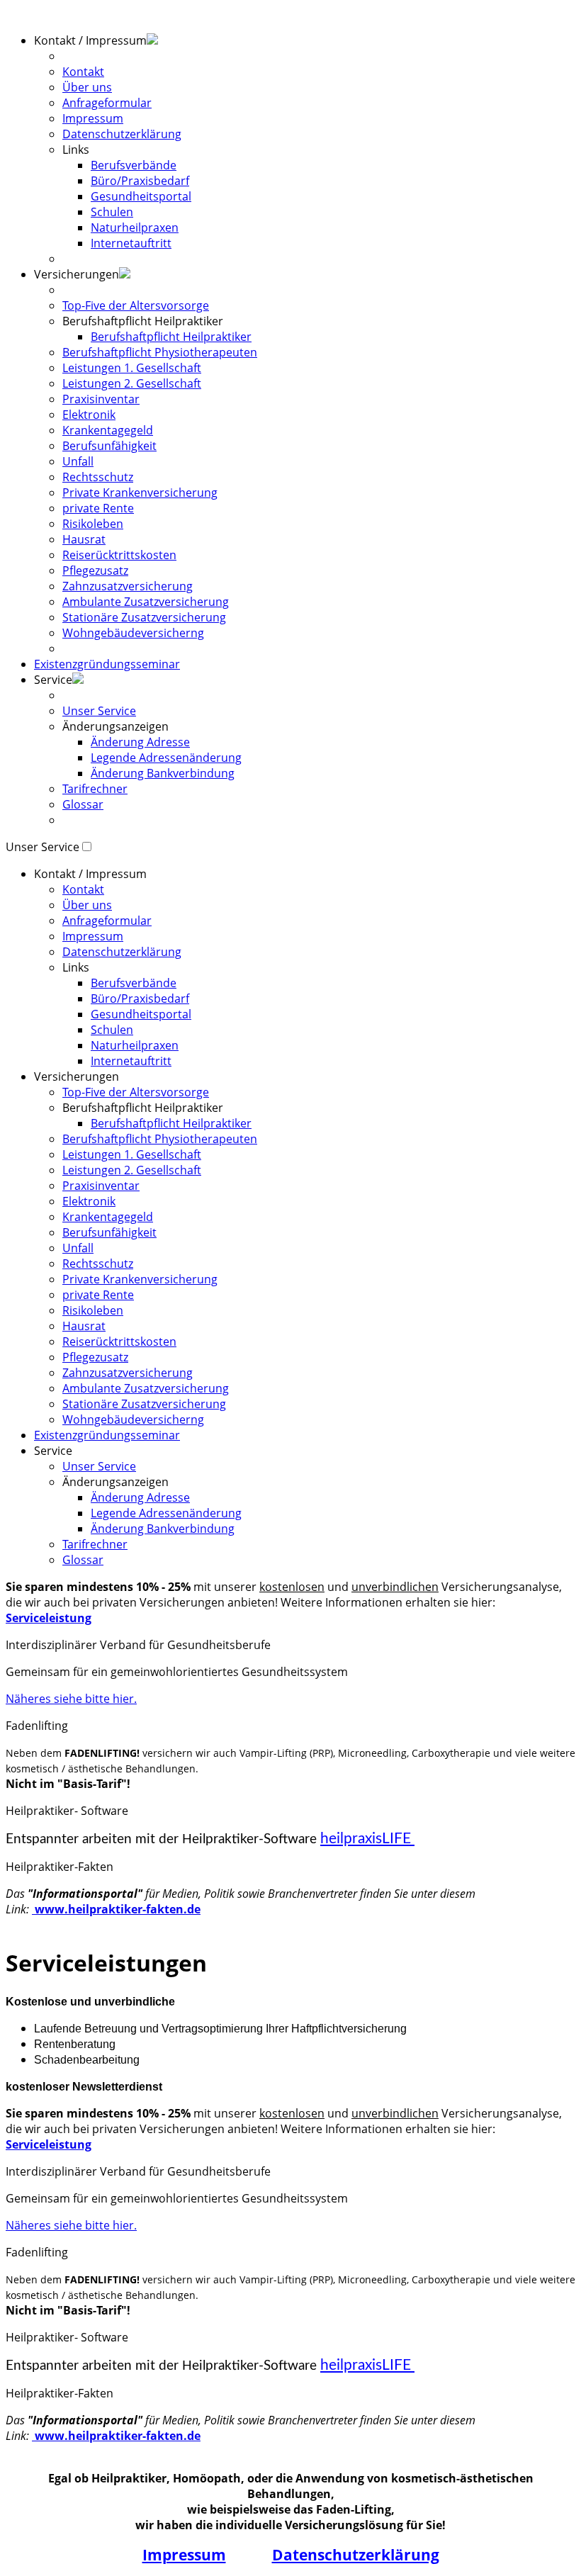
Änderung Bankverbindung (163, 773)
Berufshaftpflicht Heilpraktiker (171, 337)
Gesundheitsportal (141, 196)
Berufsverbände (134, 165)
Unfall (78, 461)
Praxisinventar (101, 399)
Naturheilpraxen (135, 227)
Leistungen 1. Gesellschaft (132, 368)
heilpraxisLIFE (367, 1839)
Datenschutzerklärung (122, 134)
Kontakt (83, 72)
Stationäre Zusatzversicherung (144, 617)
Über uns (87, 87)
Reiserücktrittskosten (119, 555)
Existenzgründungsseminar (107, 664)
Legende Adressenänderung (166, 758)
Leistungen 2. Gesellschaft (132, 383)
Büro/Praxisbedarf (140, 181)
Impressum (93, 118)
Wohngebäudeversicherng (133, 633)
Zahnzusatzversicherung (128, 586)
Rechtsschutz (98, 477)
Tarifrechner (95, 789)
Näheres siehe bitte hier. (71, 1699)
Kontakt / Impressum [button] (90, 40)
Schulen (112, 212)
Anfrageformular (107, 103)
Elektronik (89, 415)
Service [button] (53, 1451)
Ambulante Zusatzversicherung (146, 602)
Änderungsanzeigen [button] (115, 726)
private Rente (98, 508)
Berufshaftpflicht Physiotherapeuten (160, 352)
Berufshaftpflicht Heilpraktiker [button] (143, 321)
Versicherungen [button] (77, 274)
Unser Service (99, 711)
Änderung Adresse (140, 742)
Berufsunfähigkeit (109, 446)
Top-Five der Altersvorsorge (136, 305)
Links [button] (76, 150)
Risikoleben (93, 524)
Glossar (83, 804)
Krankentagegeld (108, 430)
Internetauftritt (131, 243)
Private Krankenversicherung (140, 493)
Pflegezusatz (95, 570)
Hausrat (84, 539)
